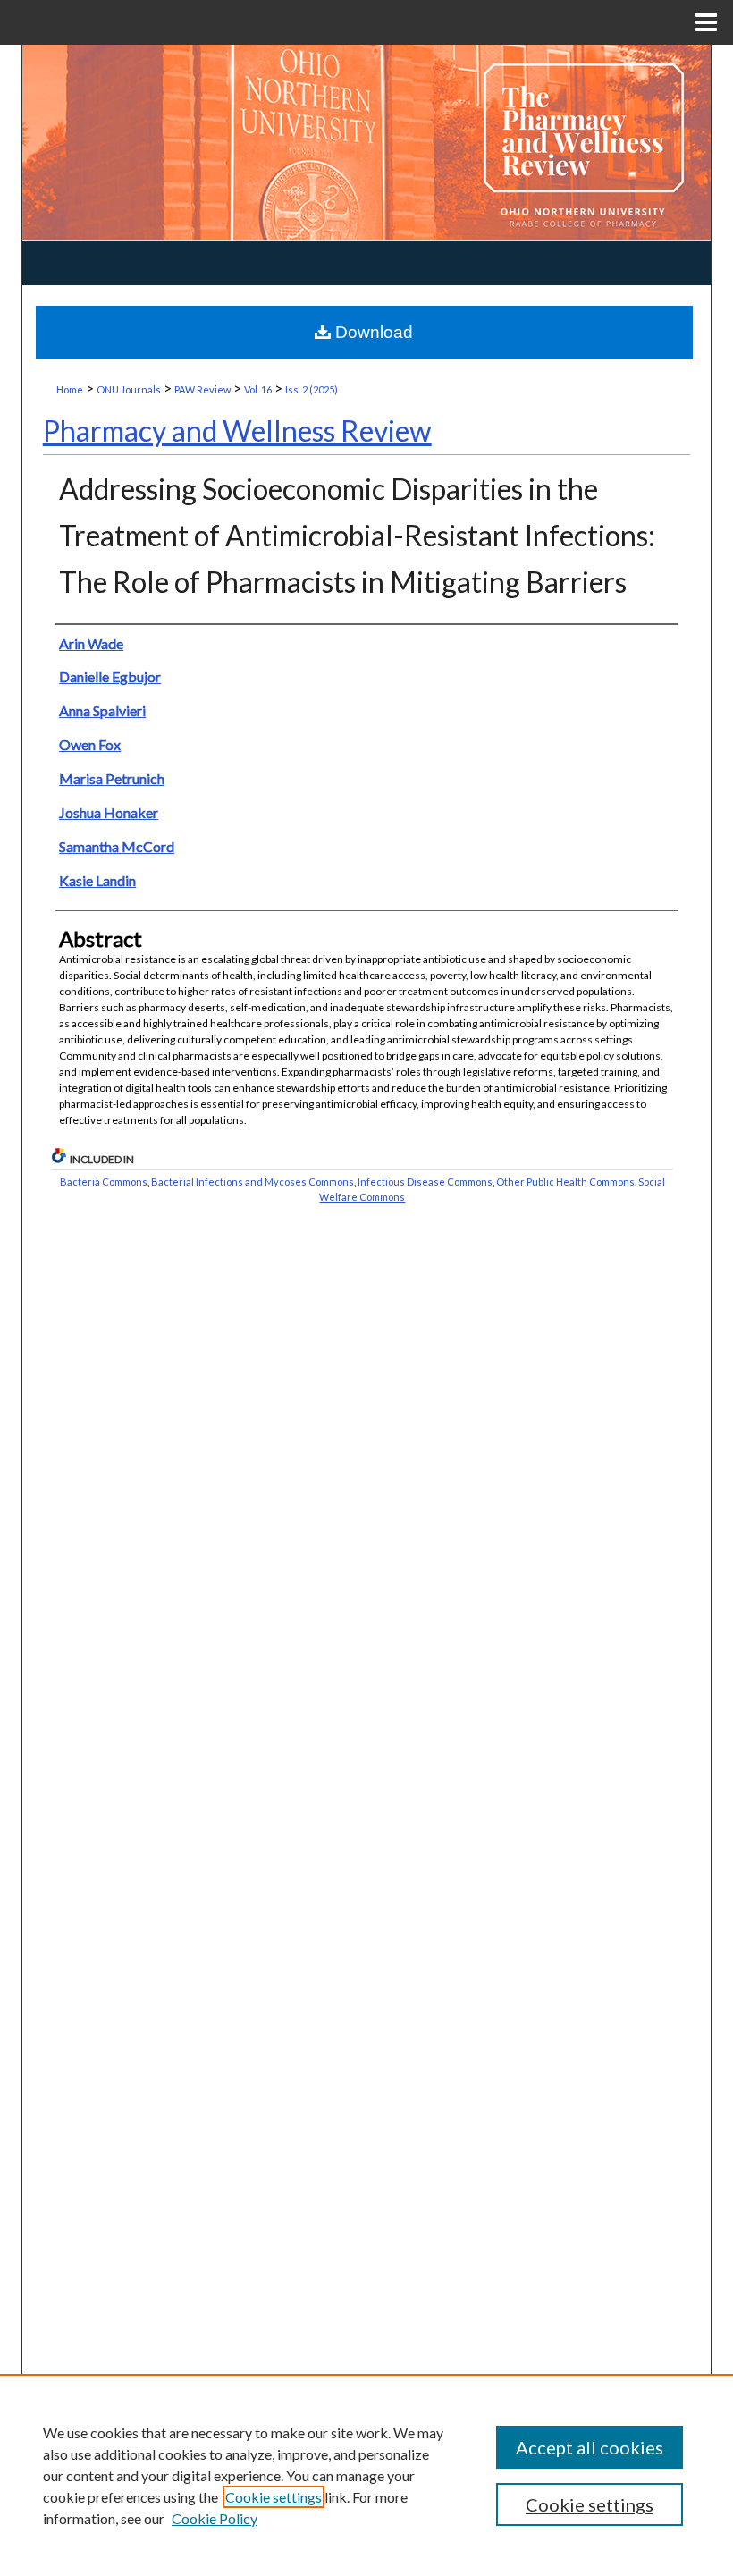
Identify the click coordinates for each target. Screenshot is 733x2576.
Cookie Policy (215, 2518)
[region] (366, 2475)
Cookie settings (274, 2497)
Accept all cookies (590, 2447)
